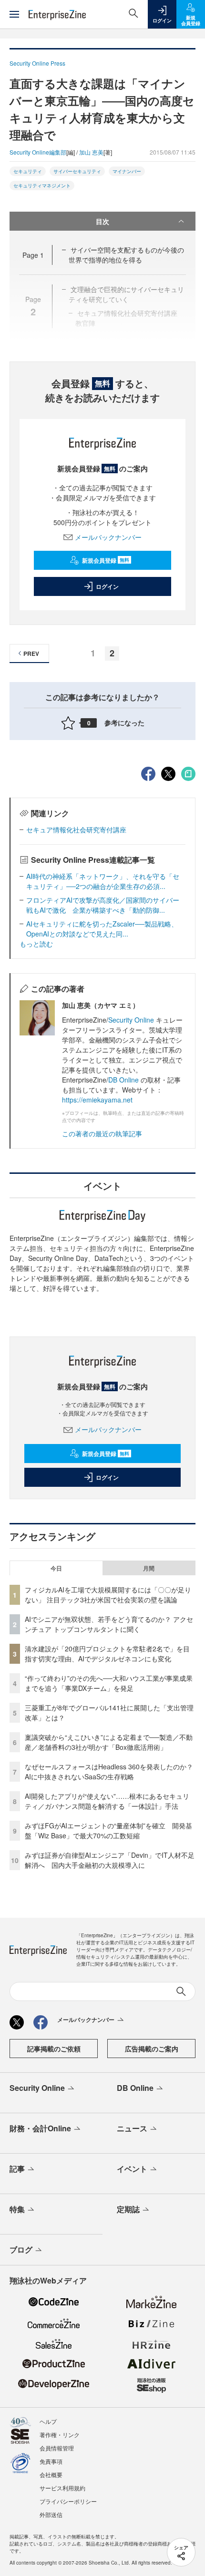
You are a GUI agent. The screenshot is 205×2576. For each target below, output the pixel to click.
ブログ (21, 2249)
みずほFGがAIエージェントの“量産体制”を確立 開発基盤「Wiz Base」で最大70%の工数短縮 (108, 1830)
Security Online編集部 (38, 152)
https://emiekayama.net (97, 1100)
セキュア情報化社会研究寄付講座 (76, 829)
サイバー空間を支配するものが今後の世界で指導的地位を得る (126, 255)
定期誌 (128, 2209)
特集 (17, 2209)
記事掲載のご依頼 (54, 2049)
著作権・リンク (60, 2435)
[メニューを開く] (14, 14)
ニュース (132, 2128)
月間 (149, 1568)
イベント (132, 2169)
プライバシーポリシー (68, 2501)
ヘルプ (48, 2421)
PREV (31, 654)
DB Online (123, 1080)
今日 (56, 1568)
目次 (102, 221)
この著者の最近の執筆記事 (102, 1133)
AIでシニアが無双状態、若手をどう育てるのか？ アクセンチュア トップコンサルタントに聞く (109, 1624)
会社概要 (51, 2474)
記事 (17, 2169)
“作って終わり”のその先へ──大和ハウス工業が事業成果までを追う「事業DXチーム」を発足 (109, 1683)
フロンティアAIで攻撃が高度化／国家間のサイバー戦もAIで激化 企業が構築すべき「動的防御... (103, 905)
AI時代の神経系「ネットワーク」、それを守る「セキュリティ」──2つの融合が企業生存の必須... (103, 881)
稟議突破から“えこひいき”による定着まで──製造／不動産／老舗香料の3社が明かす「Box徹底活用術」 (109, 1742)
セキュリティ (28, 171)
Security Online (132, 1020)
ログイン (107, 586)
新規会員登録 (106, 560)
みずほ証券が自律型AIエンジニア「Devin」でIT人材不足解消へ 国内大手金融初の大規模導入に (110, 1860)
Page (33, 255)
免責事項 (51, 2461)
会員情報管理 (57, 2448)
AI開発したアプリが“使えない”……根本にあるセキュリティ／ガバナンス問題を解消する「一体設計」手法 (107, 1801)
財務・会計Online (40, 2128)
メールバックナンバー (108, 537)
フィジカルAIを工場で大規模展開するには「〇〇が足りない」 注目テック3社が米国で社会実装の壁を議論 (108, 1595)
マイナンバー (127, 171)
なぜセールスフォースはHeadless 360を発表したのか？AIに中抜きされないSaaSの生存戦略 (109, 1771)
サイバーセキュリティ (77, 171)
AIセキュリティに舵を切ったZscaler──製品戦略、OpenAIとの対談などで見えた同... (102, 929)
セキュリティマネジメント (42, 185)
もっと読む (36, 944)
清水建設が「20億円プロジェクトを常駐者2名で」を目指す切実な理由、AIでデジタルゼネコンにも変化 (107, 1654)
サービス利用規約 (62, 2488)
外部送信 (51, 2514)
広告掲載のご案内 (152, 2049)
